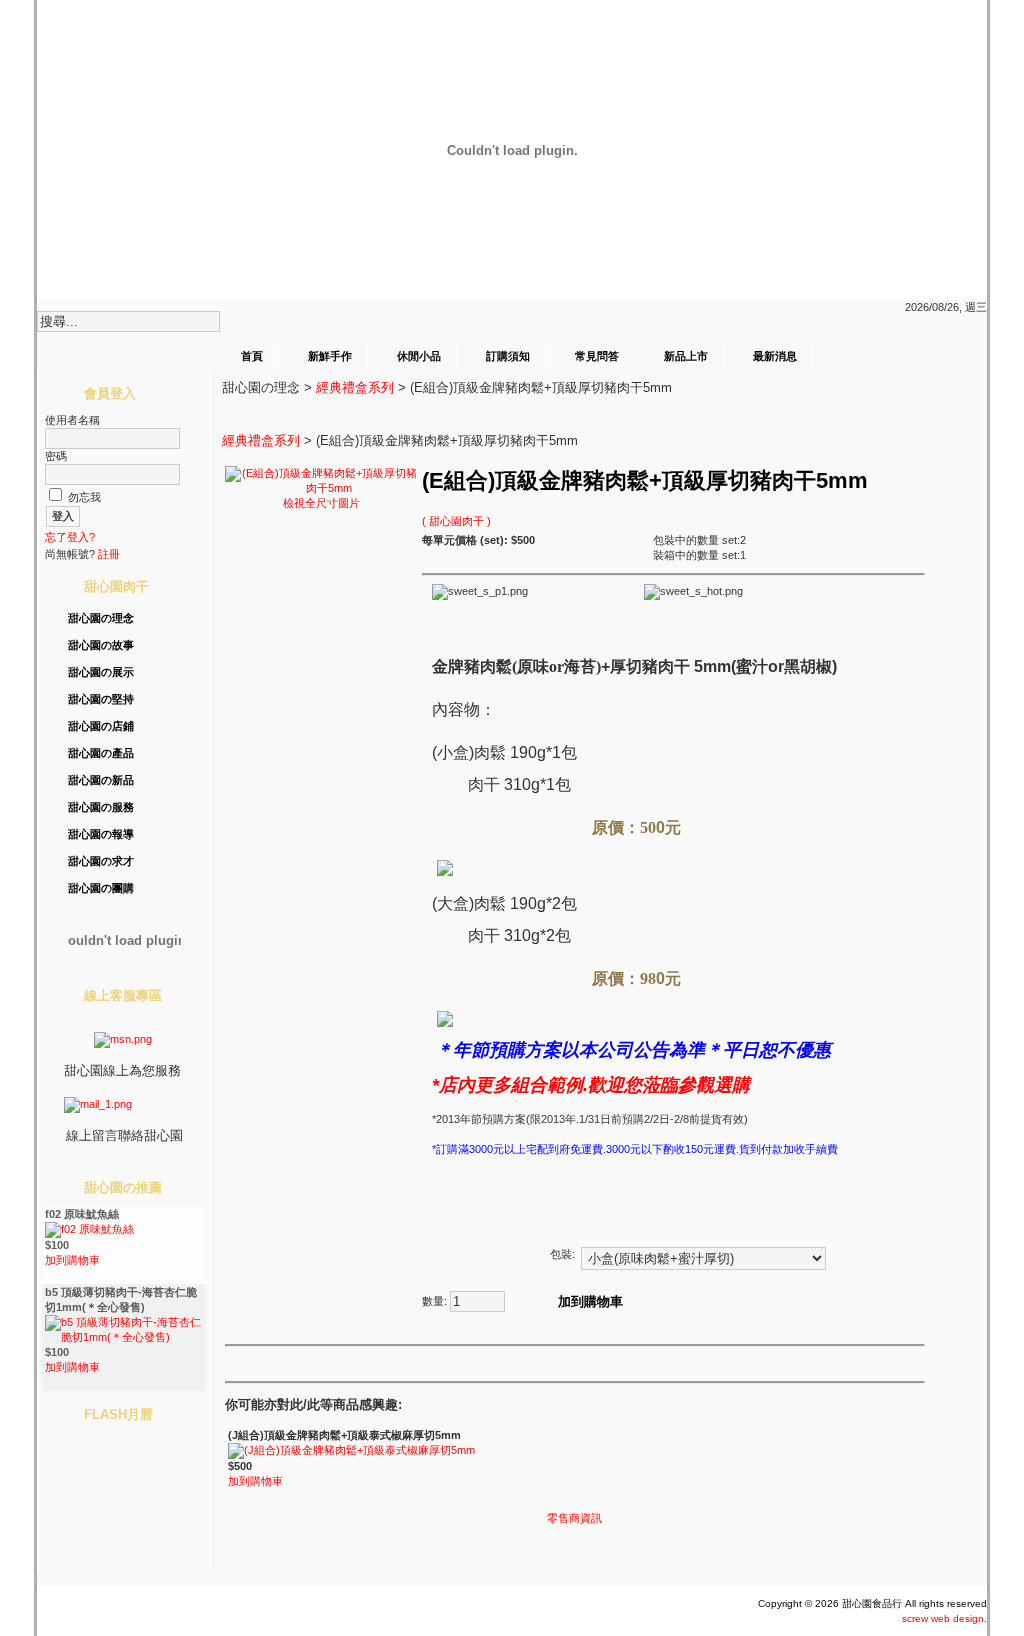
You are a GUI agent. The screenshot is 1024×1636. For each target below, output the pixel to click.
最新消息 (775, 356)
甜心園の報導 (101, 834)
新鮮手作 (330, 356)
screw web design (943, 1618)
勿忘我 (84, 497)
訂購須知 (508, 356)
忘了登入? (70, 537)
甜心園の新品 (101, 780)
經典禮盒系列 (355, 387)
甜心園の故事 (101, 645)
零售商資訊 (574, 1518)
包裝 (561, 1254)
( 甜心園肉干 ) (456, 521)
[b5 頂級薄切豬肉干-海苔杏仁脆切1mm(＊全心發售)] (124, 1337)
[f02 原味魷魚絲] (89, 1229)
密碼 (56, 456)
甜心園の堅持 (101, 699)
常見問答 (597, 356)
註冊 (109, 554)
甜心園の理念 (101, 618)
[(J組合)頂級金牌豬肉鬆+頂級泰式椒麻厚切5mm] (351, 1450)
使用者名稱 (72, 420)
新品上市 (686, 356)
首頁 (252, 356)
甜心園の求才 (101, 861)
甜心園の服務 (101, 807)
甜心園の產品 (101, 753)
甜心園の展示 (101, 672)
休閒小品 (419, 356)
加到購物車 (72, 1260)
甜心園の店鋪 (101, 726)
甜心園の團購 (101, 888)
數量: (434, 1301)
